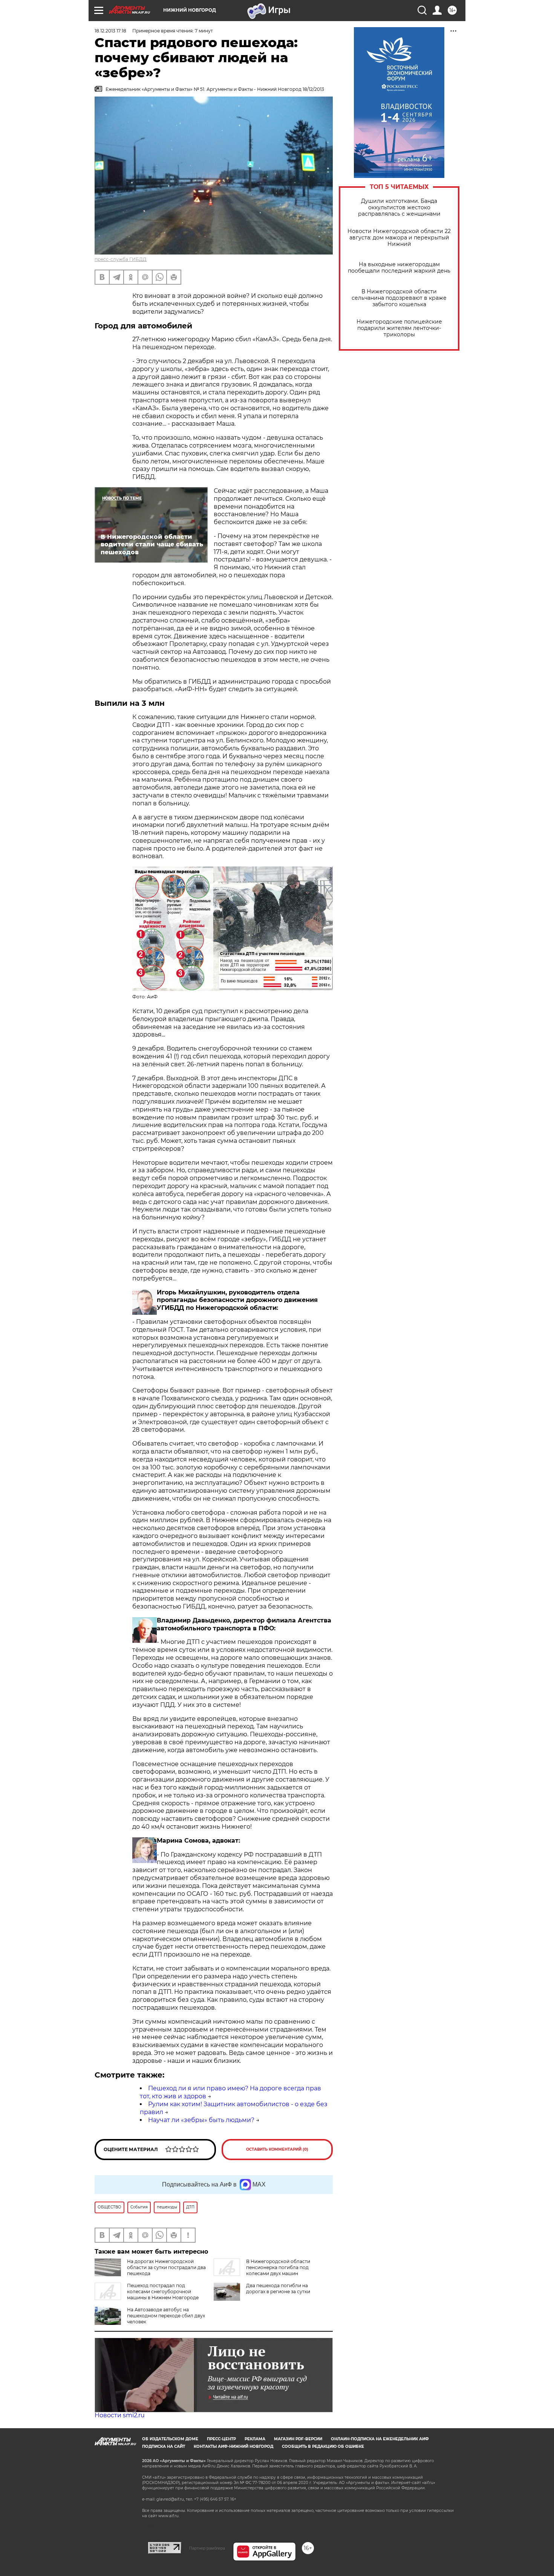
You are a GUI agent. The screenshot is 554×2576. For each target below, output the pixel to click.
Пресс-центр (221, 2439)
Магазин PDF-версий (298, 2439)
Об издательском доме (170, 2439)
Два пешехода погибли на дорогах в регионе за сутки (278, 2288)
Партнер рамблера (207, 2548)
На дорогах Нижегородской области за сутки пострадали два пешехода (166, 2267)
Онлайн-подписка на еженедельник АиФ (380, 2439)
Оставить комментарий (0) (277, 2149)
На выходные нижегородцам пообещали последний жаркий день (399, 268)
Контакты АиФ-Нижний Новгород (233, 2446)
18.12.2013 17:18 (110, 31)
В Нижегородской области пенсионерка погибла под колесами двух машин (278, 2267)
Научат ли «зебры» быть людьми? (201, 2120)
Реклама (255, 2439)
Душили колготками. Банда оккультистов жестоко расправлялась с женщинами (399, 208)
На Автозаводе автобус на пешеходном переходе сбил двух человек (166, 2316)
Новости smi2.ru (120, 2415)
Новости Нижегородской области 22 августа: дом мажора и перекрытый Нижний (399, 238)
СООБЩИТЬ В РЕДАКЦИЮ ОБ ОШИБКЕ (323, 2446)
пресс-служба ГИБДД (121, 259)
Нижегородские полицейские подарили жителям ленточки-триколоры (399, 328)
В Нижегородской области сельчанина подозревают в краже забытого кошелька (399, 298)
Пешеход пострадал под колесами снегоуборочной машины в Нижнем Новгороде (163, 2292)
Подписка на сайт (164, 2446)
